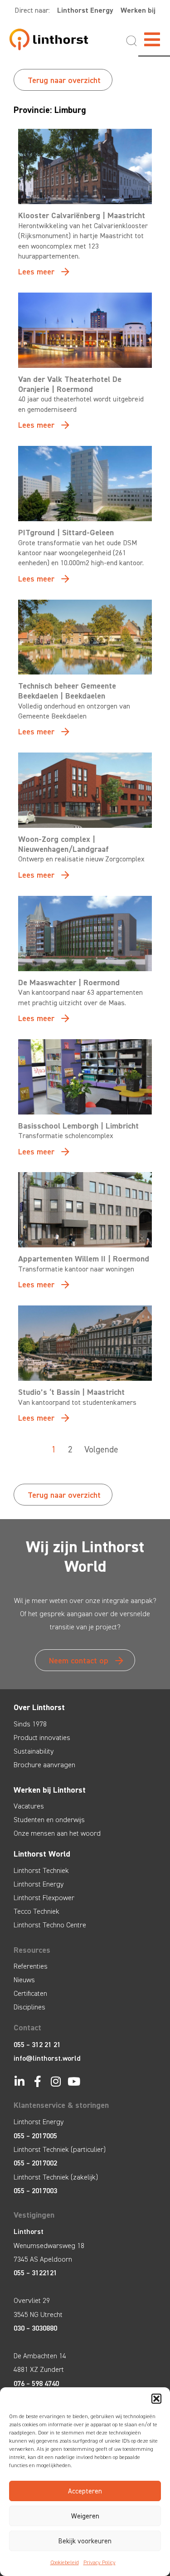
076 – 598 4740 (36, 2383)
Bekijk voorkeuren (85, 2541)
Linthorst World (42, 1854)
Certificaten (30, 1993)
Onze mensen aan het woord (57, 1833)
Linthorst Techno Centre (50, 1925)
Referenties (31, 1966)
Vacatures (29, 1806)
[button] (156, 2399)
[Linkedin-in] (19, 2081)
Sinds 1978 (30, 1724)
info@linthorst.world (47, 2058)
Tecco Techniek (36, 1911)
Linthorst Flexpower (44, 1898)
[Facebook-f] (37, 2081)
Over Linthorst (39, 1707)
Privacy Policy (100, 2562)
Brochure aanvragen (44, 1765)
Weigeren (85, 2516)
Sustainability (34, 1751)
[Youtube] (74, 2081)
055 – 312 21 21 (37, 2045)
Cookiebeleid (65, 2562)
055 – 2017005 (35, 2136)
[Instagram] (56, 2081)
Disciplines (29, 2007)
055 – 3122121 (35, 2273)
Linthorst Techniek (41, 1870)
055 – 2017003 (35, 2191)
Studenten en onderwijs (49, 1820)
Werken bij (138, 10)
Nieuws (24, 1980)
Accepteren (85, 2491)
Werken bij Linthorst (50, 1790)
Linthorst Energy (85, 10)
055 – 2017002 (35, 2163)
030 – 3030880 (35, 2328)
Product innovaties (42, 1738)
